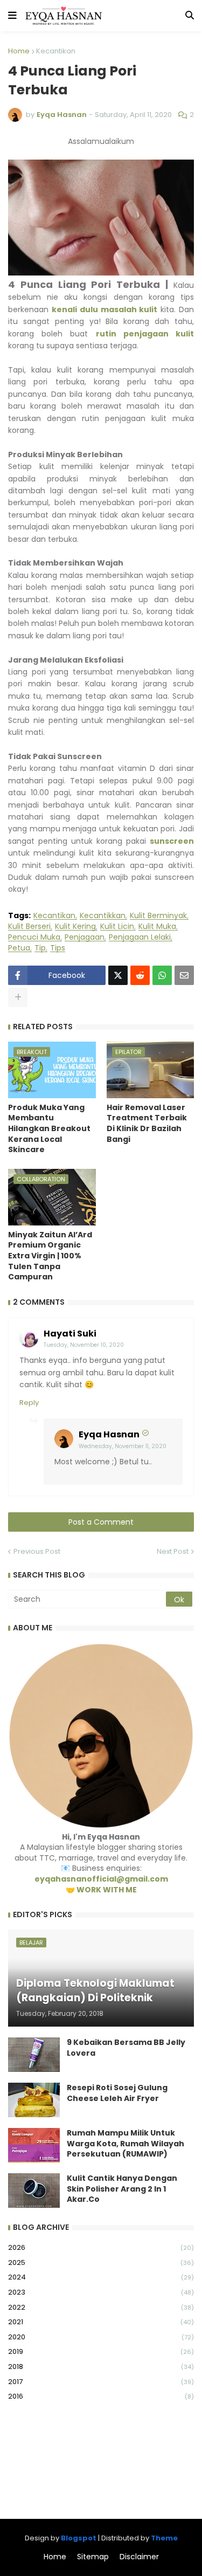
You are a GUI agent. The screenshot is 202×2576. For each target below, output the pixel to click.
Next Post (173, 1551)
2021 (101, 2322)
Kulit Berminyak (158, 916)
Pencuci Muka (34, 937)
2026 (101, 2247)
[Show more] (18, 997)
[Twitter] (118, 975)
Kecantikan (56, 51)
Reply (29, 1403)
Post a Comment (101, 1522)
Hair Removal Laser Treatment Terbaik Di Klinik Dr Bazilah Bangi (147, 1124)
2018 (101, 2367)
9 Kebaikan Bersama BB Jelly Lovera (126, 2048)
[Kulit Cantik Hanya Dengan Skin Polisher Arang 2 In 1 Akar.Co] (34, 2191)
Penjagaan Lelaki (140, 937)
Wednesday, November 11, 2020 (123, 1446)
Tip (40, 948)
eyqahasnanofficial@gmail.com (101, 1879)
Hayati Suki (70, 1334)
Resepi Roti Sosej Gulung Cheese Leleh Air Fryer (117, 2093)
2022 (101, 2307)
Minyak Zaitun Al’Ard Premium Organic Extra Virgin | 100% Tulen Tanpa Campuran (50, 1256)
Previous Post (37, 1551)
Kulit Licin (117, 927)
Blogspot (79, 2538)
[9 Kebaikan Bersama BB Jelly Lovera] (34, 2055)
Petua (19, 948)
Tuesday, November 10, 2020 (84, 1345)
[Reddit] (140, 975)
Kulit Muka (157, 927)
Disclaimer (139, 2557)
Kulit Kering (75, 927)
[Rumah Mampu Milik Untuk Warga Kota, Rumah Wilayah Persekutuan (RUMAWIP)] (34, 2145)
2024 (101, 2277)
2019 (101, 2351)
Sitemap (93, 2557)
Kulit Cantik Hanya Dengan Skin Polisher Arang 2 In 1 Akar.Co (122, 2189)
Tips (58, 948)
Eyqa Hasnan (109, 1434)
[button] (12, 16)
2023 (101, 2292)
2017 (101, 2382)
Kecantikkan (103, 916)
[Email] (184, 975)
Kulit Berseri (29, 927)
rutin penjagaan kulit (145, 334)
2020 (101, 2337)
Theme (164, 2538)
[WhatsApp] (162, 975)
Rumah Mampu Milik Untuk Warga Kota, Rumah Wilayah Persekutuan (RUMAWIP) (126, 2144)
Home (19, 51)
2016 (101, 2396)
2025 (101, 2262)
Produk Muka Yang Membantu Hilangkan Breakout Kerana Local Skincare (49, 1129)
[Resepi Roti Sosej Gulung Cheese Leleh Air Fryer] (34, 2100)
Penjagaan (85, 937)
